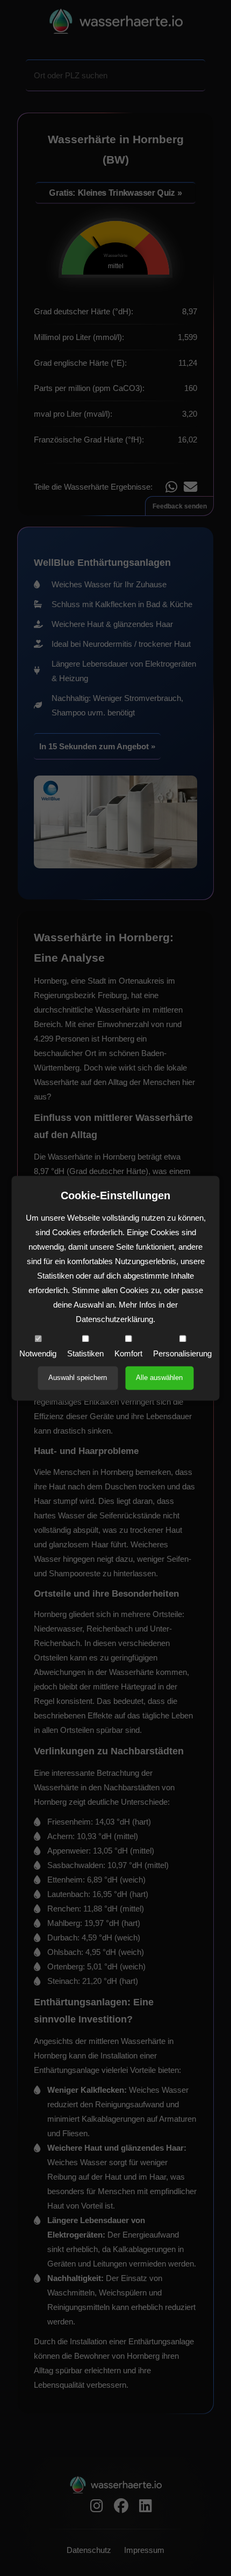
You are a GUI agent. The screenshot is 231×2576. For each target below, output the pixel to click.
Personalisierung (182, 1353)
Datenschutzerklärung (114, 1319)
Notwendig (38, 1353)
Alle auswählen (159, 1378)
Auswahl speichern (78, 1378)
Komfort (128, 1353)
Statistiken (85, 1353)
